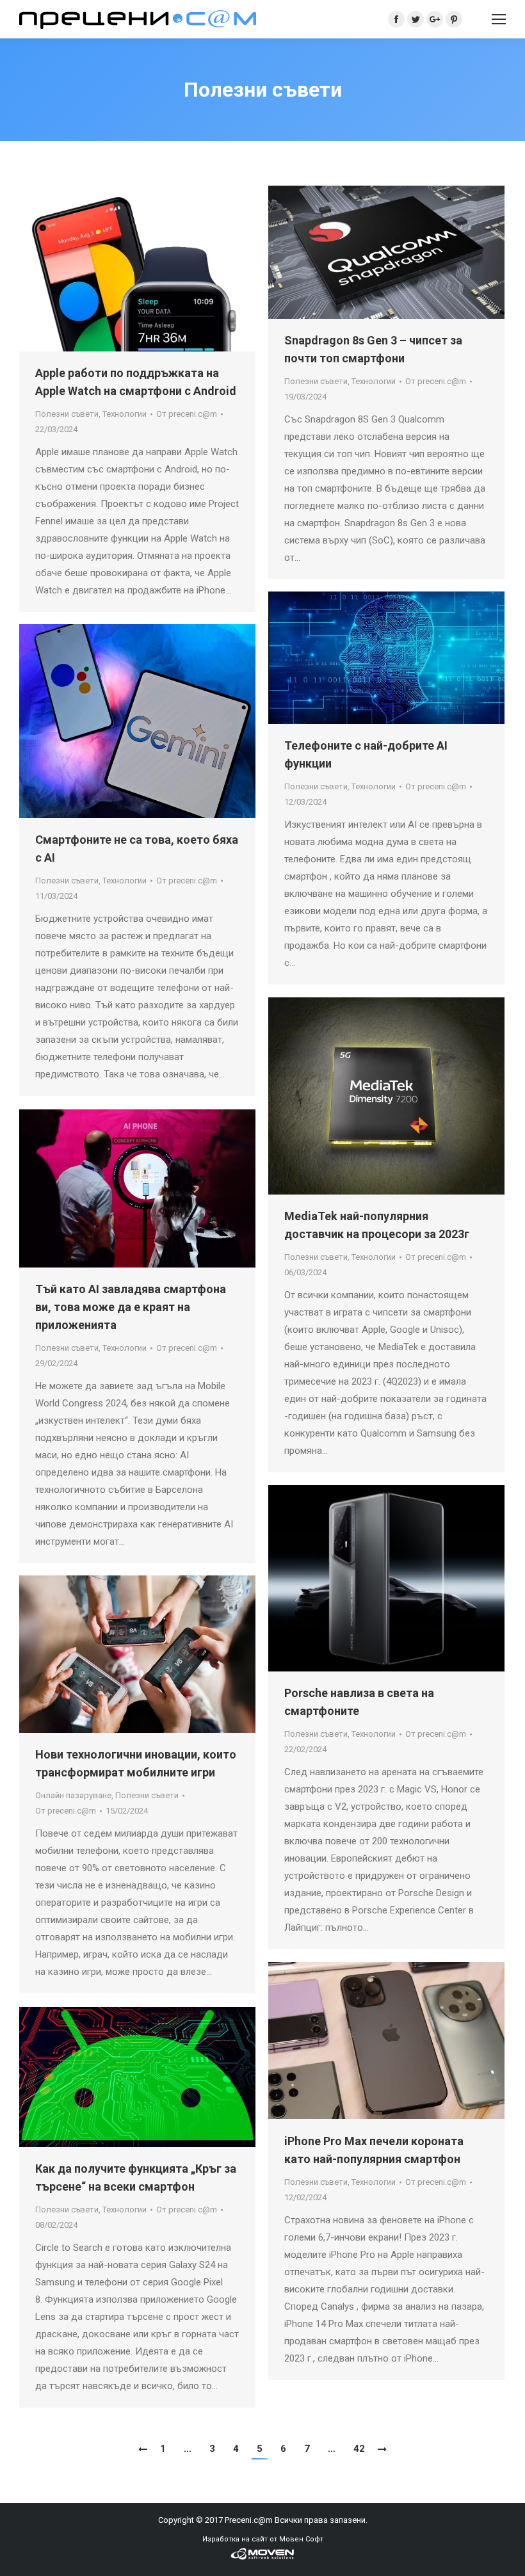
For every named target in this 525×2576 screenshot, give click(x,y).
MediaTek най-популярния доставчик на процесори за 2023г (377, 1225)
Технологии (125, 414)
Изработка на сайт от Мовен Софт (263, 2539)
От (187, 414)
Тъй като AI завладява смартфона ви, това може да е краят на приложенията (131, 1307)
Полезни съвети (67, 414)
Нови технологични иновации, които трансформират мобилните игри (136, 1763)
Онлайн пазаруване (73, 1795)
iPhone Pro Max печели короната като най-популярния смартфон (374, 2150)
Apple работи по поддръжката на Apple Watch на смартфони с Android (136, 382)
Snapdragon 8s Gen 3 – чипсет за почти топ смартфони (373, 349)
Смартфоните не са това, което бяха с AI (137, 849)
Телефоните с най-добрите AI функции (366, 754)
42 (359, 2449)
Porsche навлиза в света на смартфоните (359, 1702)
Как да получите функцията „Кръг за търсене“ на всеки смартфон (136, 2178)
